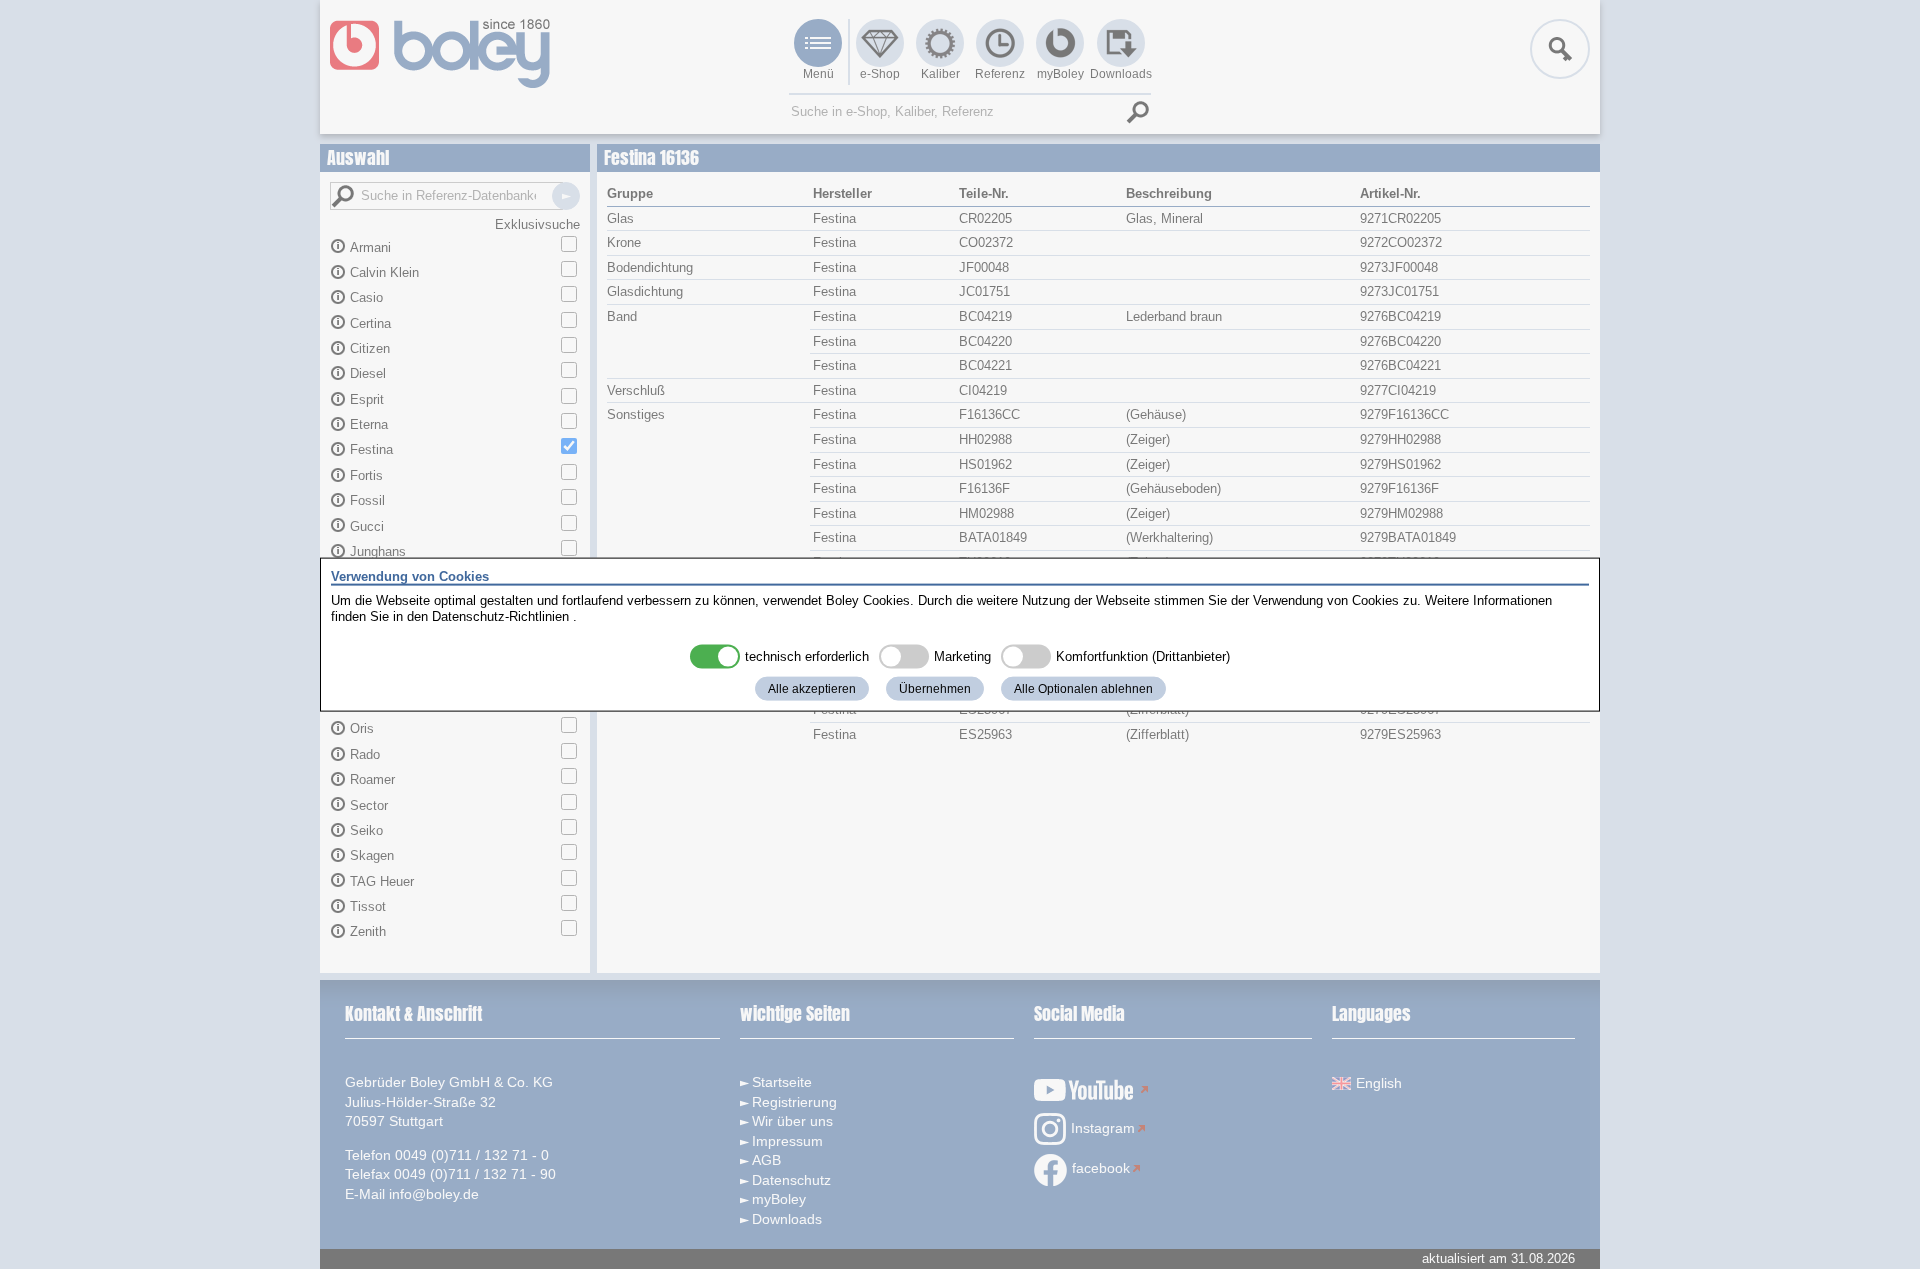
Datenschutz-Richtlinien (500, 615)
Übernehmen (935, 689)
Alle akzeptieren (812, 689)
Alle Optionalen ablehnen (1083, 689)
